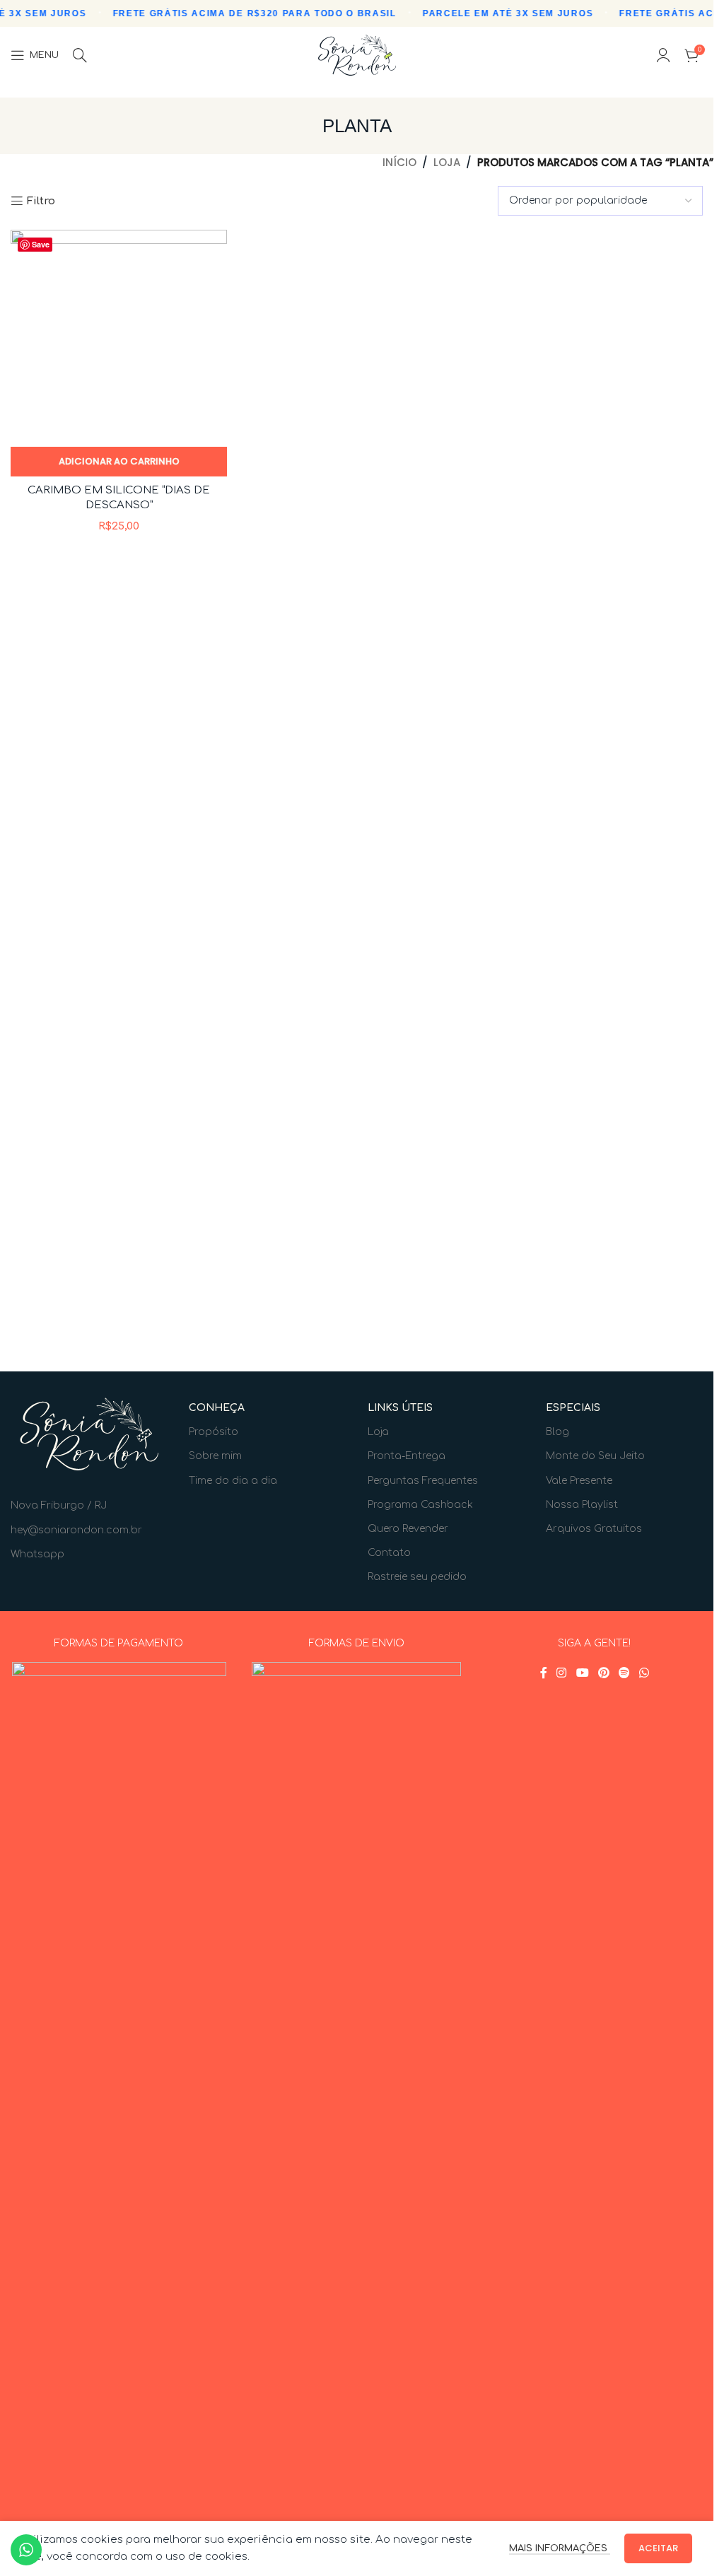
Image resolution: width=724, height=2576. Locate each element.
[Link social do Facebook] (544, 1673)
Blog (557, 1432)
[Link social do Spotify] (624, 1673)
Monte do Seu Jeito (595, 1456)
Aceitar (658, 2548)
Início (399, 162)
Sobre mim (215, 1456)
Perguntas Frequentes (423, 1481)
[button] (119, 462)
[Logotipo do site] (357, 55)
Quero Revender (408, 1529)
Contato (389, 1553)
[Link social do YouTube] (582, 1673)
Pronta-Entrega (407, 1456)
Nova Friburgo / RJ (59, 1505)
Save (41, 244)
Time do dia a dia (233, 1481)
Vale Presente (579, 1481)
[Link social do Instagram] (562, 1673)
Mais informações (560, 2548)
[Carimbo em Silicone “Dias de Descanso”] (119, 338)
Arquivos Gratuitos (594, 1529)
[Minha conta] (663, 55)
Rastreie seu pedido (417, 1577)
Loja (447, 162)
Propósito (214, 1432)
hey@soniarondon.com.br (76, 1530)
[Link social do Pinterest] (603, 1673)
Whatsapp (37, 1554)
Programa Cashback (420, 1505)
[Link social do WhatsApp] (644, 1673)
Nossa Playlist (582, 1505)
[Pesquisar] (80, 55)
